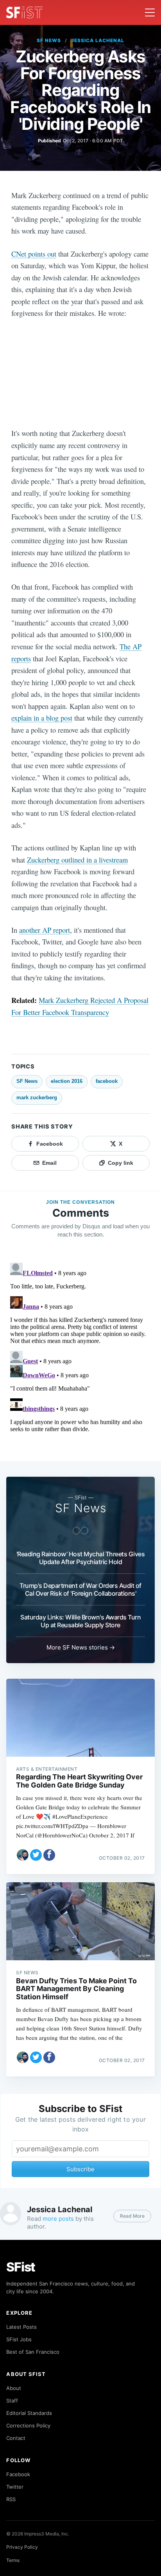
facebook (107, 1081)
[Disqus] (80, 1357)
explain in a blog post (42, 718)
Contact (16, 2438)
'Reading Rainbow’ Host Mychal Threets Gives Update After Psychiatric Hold (80, 1558)
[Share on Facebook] (49, 1855)
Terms (13, 2560)
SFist (21, 2267)
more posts (58, 2219)
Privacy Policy (22, 2547)
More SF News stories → (81, 1647)
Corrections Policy (28, 2425)
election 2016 (67, 1081)
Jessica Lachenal (97, 40)
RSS (11, 2499)
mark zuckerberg (37, 1098)
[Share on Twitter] (36, 1855)
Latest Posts (21, 2327)
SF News (49, 40)
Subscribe (80, 2169)
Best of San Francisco (33, 2352)
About (14, 2388)
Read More (132, 2216)
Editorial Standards (29, 2413)
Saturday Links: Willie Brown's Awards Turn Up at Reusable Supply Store (80, 1621)
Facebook (18, 2474)
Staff (12, 2401)
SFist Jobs (19, 2339)
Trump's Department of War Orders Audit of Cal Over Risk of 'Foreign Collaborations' (80, 1589)
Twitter (15, 2487)
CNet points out (34, 254)
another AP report (45, 930)
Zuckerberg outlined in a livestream (77, 860)
